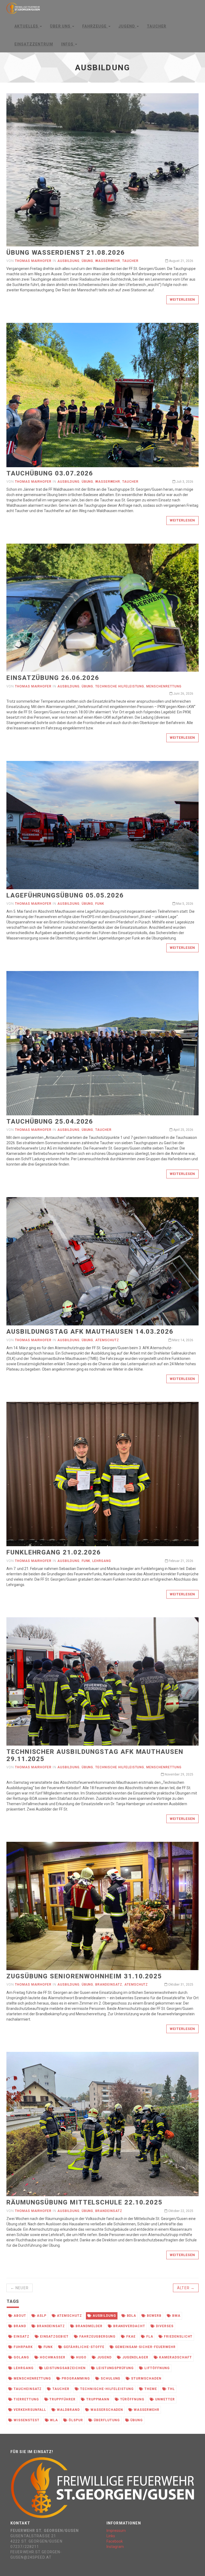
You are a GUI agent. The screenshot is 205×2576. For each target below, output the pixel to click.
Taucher (157, 26)
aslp (41, 2316)
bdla (131, 2316)
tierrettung (26, 2399)
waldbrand (68, 2410)
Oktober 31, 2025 (180, 1985)
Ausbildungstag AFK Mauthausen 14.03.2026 (90, 1332)
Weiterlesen (182, 299)
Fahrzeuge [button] (95, 26)
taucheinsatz (27, 2389)
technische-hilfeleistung (106, 2389)
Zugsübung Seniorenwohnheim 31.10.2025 (84, 1976)
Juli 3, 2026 (184, 482)
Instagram (115, 2547)
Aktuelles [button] (27, 26)
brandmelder (88, 2326)
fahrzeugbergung (97, 2337)
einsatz (21, 2337)
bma (176, 2316)
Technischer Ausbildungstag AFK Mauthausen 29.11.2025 (95, 1755)
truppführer (62, 2399)
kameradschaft (175, 2357)
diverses (164, 2326)
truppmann (97, 2399)
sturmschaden (146, 2378)
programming (75, 2378)
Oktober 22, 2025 (180, 2211)
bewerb (154, 2316)
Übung (88, 261)
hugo (81, 2357)
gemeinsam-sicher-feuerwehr (145, 2347)
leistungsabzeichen (64, 2368)
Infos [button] (68, 44)
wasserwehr (146, 2410)
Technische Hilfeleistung (120, 686)
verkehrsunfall (29, 2410)
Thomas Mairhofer (33, 261)
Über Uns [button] (61, 26)
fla (149, 2337)
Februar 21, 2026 (181, 1561)
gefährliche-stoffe (83, 2347)
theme (150, 2389)
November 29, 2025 (179, 1774)
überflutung (106, 2420)
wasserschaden (106, 2410)
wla (53, 2420)
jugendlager (135, 2357)
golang (21, 2357)
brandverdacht (129, 2326)
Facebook (115, 2541)
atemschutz (69, 2316)
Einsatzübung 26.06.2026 (53, 678)
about (19, 2316)
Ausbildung (68, 261)
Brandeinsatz (109, 1985)
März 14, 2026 (182, 1340)
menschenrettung (32, 2378)
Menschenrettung (164, 686)
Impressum (116, 2531)
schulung (110, 2378)
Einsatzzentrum (34, 44)
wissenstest (26, 2420)
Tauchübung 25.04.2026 (50, 1121)
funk (48, 2347)
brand (19, 2326)
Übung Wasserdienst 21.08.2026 (66, 253)
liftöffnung (157, 2368)
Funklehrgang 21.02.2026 (54, 1552)
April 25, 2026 (183, 1130)
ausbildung (104, 2316)
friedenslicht (178, 2337)
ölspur (75, 2420)
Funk (100, 904)
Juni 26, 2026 (183, 694)
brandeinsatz (50, 2326)
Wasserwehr (108, 261)
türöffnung (132, 2399)
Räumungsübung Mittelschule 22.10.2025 (84, 2202)
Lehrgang (102, 1561)
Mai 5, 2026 (184, 904)
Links (111, 2536)
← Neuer (19, 2288)
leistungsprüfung (115, 2368)
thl (171, 2389)
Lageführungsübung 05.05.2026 (65, 895)
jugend (104, 2357)
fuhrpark (23, 2347)
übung (136, 2420)
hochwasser (52, 2357)
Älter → (186, 2288)
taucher (60, 2389)
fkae (130, 2337)
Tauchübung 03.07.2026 (50, 473)
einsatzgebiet (54, 2337)
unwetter (164, 2399)
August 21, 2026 (181, 261)
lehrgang (23, 2368)
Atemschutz (107, 1340)
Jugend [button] (127, 26)
